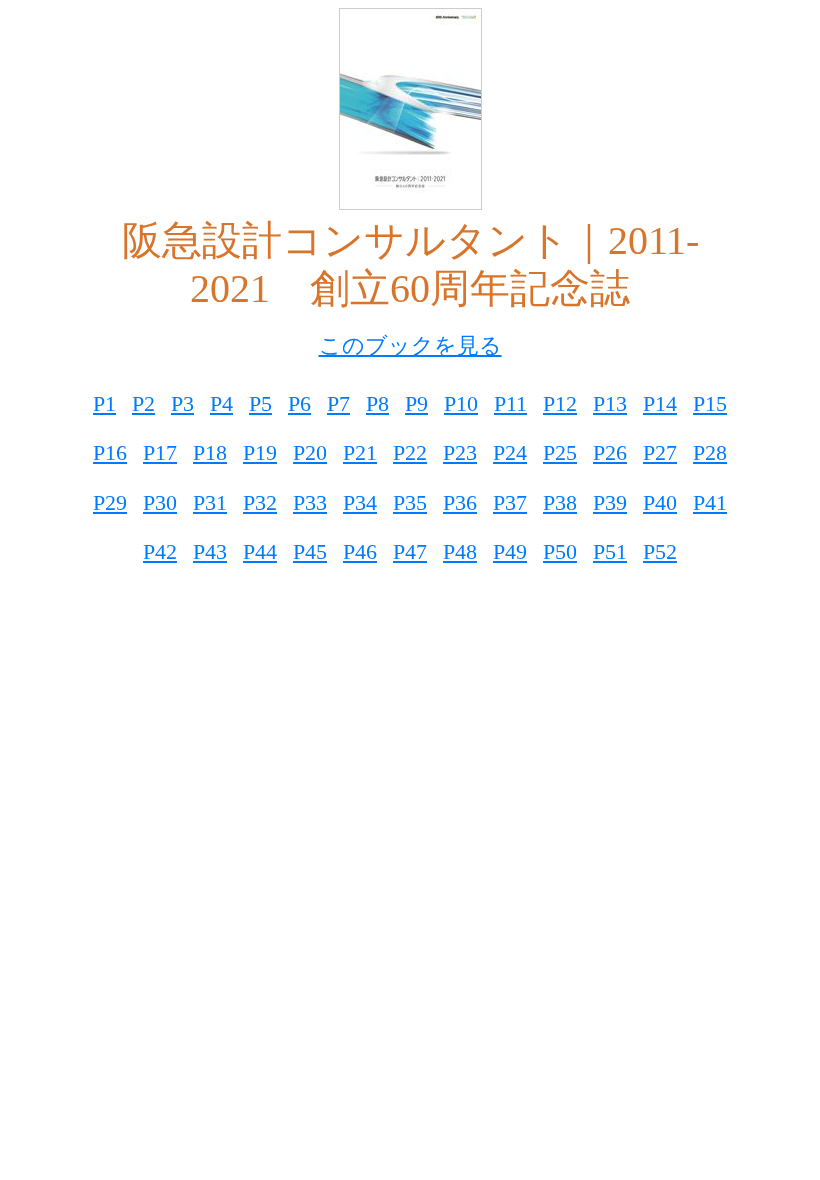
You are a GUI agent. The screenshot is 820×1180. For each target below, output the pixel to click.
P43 (210, 551)
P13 (610, 403)
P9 (416, 403)
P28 (710, 452)
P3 (182, 403)
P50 (560, 551)
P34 (360, 502)
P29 (110, 502)
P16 (110, 452)
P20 (310, 452)
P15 (710, 403)
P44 (260, 551)
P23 (460, 452)
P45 (310, 551)
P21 (360, 452)
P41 (710, 502)
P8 (377, 403)
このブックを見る (410, 345)
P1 (104, 403)
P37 (510, 502)
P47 (410, 551)
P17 (160, 452)
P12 (560, 403)
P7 (338, 403)
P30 (160, 502)
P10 (461, 403)
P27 (660, 452)
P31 (210, 502)
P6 (299, 403)
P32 (260, 502)
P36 (460, 502)
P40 (660, 502)
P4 (221, 403)
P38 (560, 502)
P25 (560, 452)
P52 (660, 551)
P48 (460, 551)
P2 (143, 403)
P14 (660, 403)
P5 (260, 403)
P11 (510, 403)
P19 (260, 452)
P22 (410, 452)
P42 (160, 551)
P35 (410, 502)
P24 (510, 452)
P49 (510, 551)
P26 (610, 452)
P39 (610, 502)
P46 (360, 551)
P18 (210, 452)
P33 (310, 502)
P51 (610, 551)
